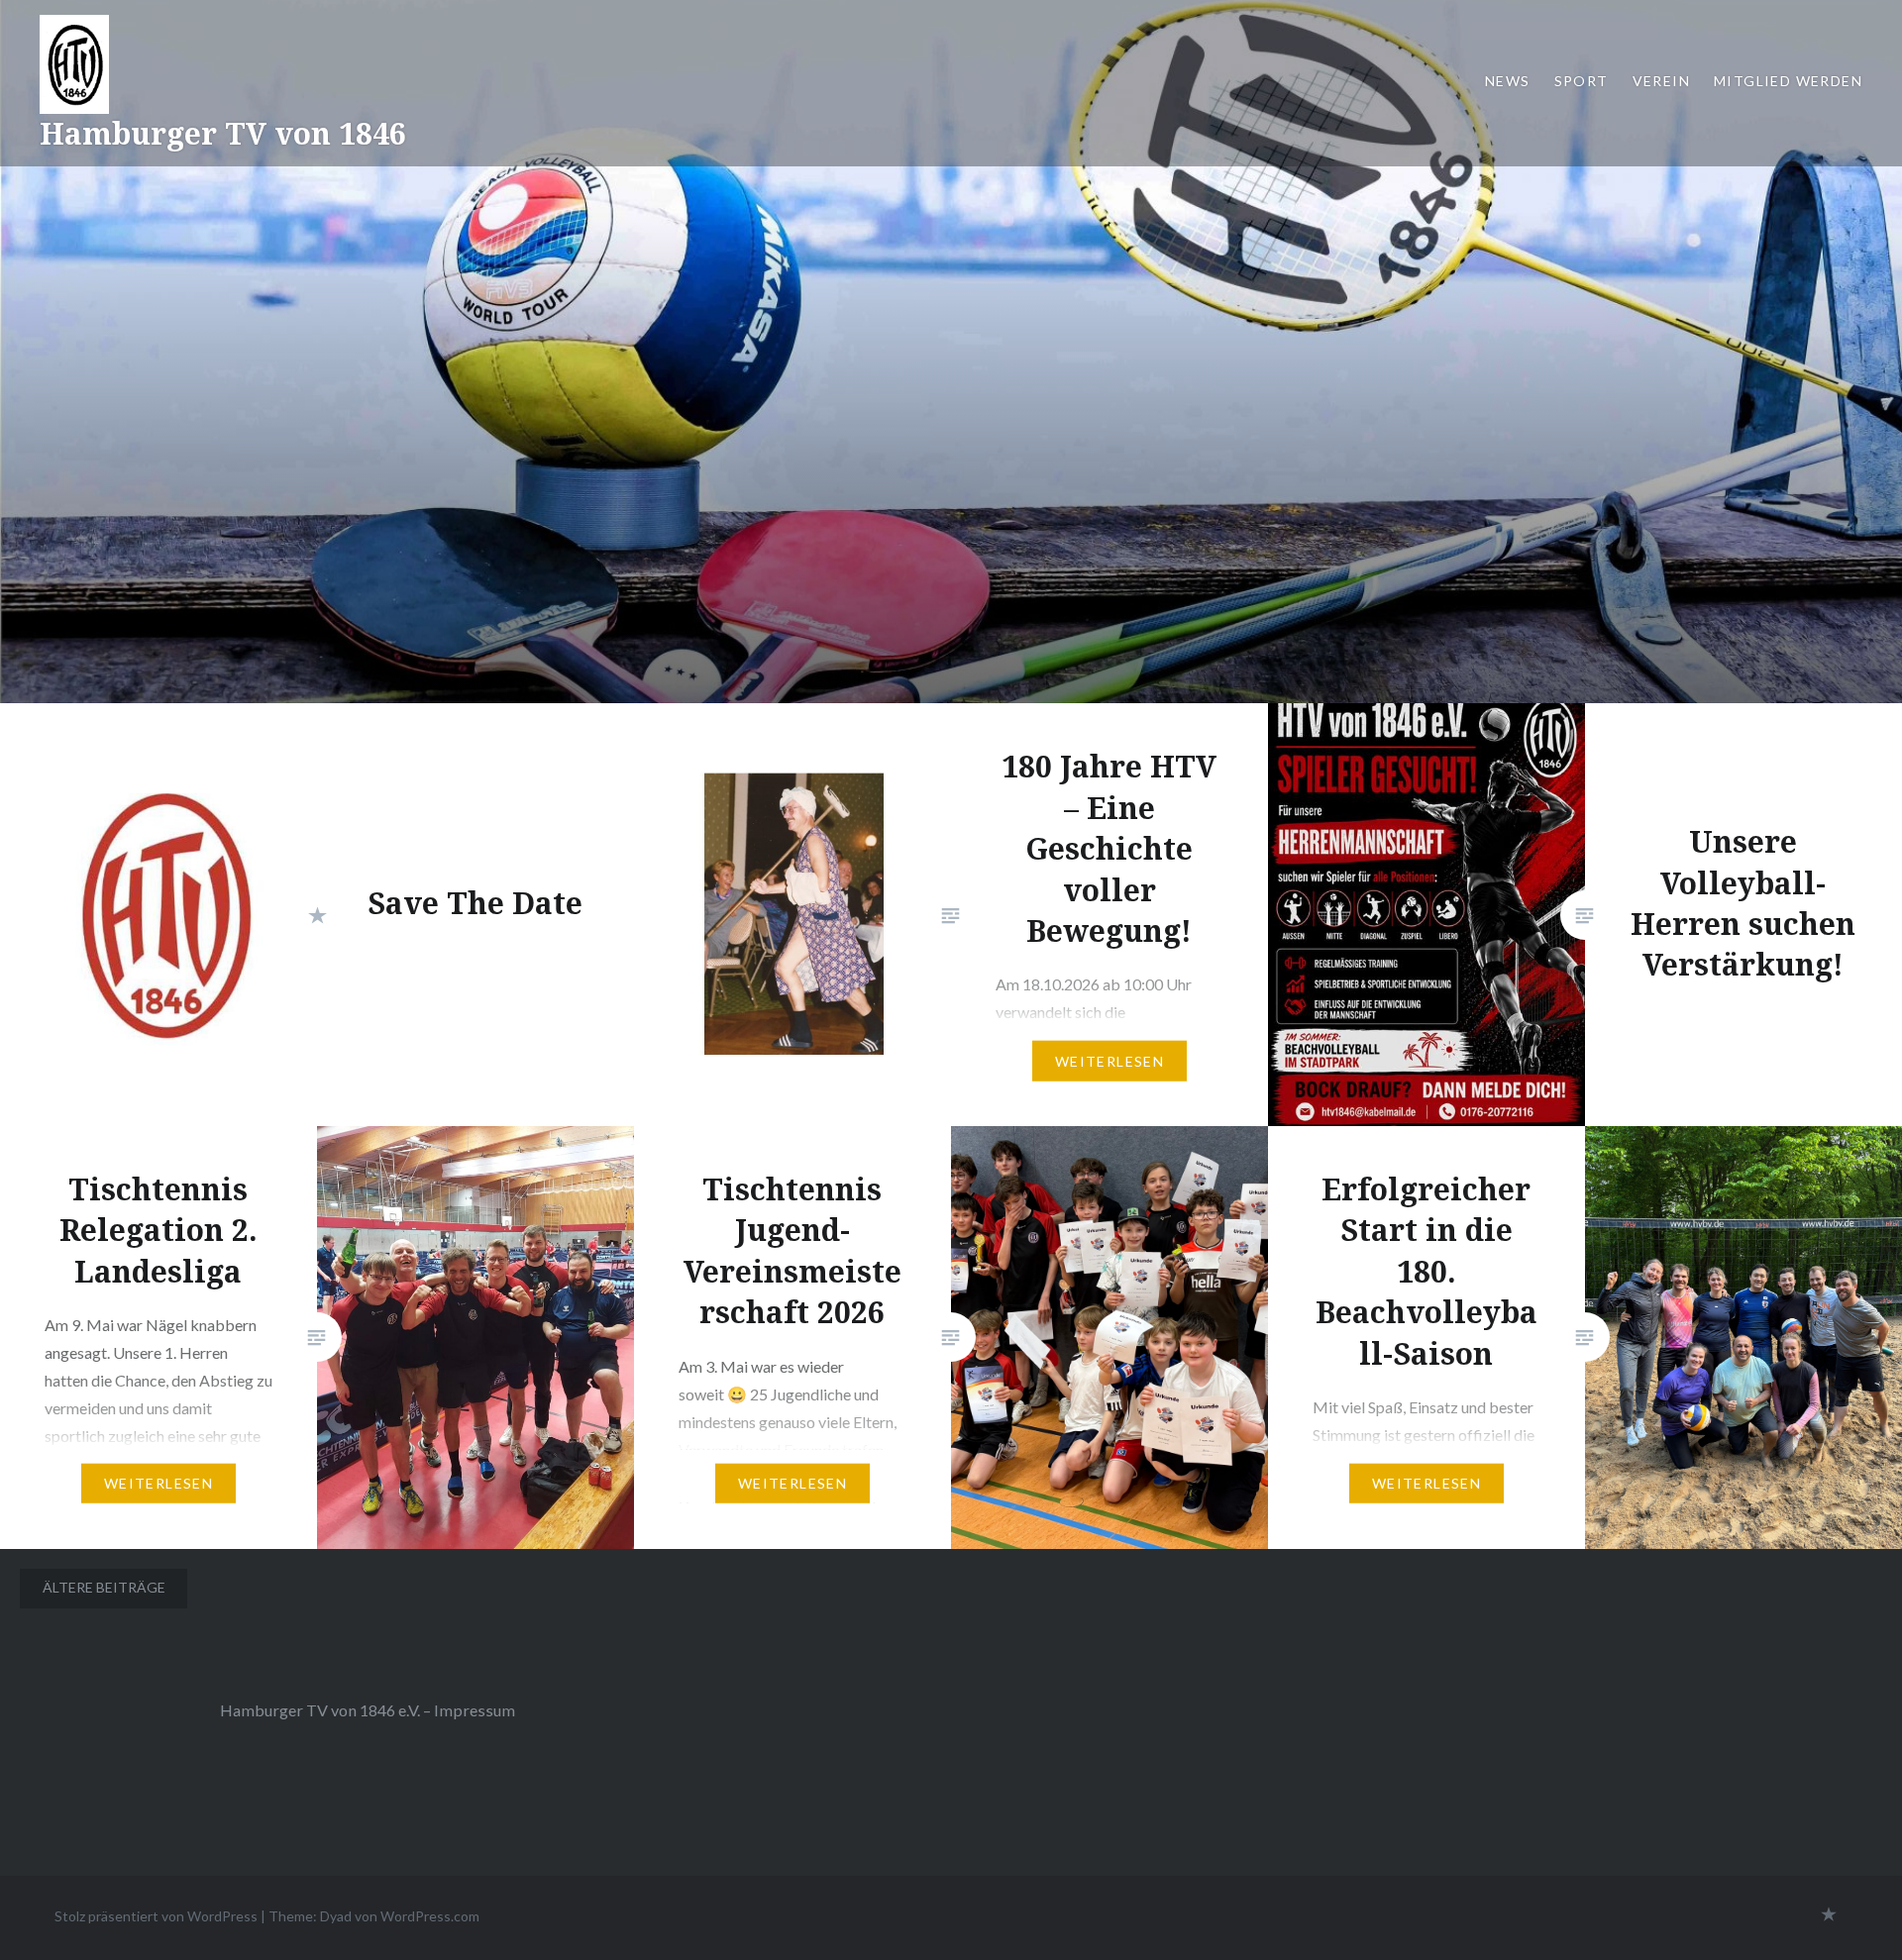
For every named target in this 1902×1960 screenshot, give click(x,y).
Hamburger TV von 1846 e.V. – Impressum (368, 1710)
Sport (1582, 81)
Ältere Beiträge (104, 1587)
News (1508, 81)
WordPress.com (430, 1916)
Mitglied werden (1788, 81)
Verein (1661, 81)
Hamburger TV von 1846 (223, 133)
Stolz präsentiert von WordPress (156, 1916)
